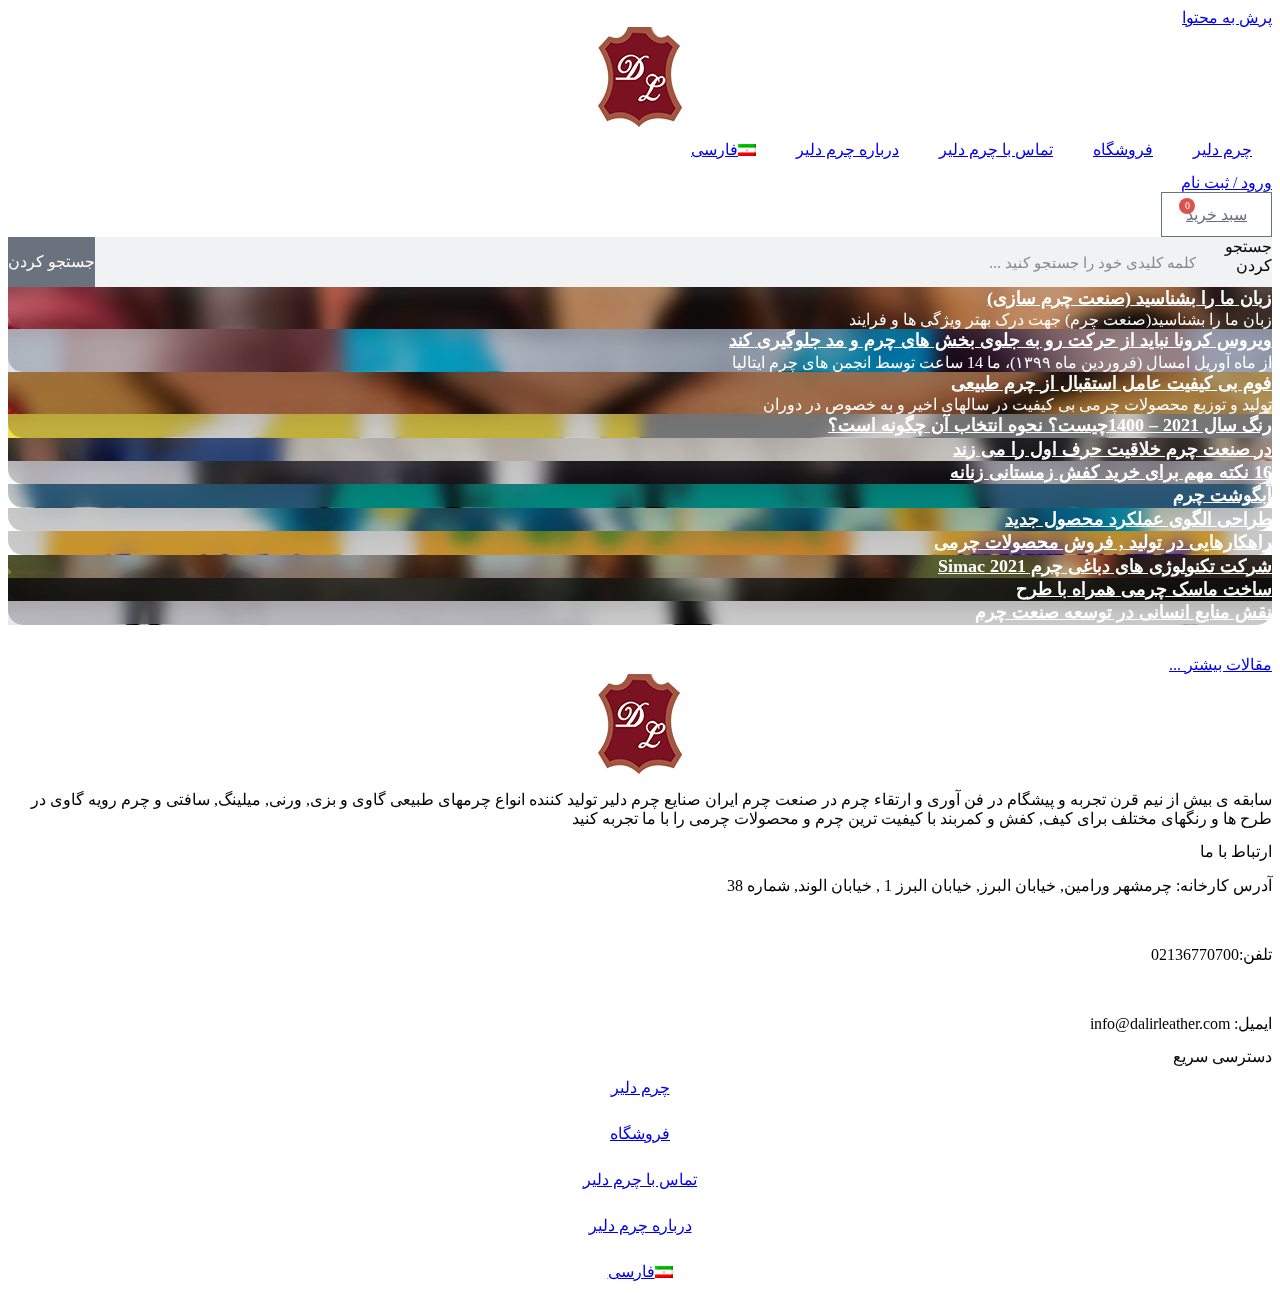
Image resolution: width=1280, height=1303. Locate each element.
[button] (1220, 664)
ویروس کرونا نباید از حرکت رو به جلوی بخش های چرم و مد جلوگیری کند (1000, 340)
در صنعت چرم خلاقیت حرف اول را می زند (1112, 449)
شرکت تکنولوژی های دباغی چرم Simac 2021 (1105, 566)
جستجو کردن (1248, 256)
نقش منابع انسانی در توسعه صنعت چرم (1123, 612)
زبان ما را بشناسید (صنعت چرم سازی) (1129, 298)
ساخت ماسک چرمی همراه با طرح (1144, 589)
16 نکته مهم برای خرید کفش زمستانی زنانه (1111, 472)
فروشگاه (1123, 149)
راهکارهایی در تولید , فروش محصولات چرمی (1103, 542)
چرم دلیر (1222, 149)
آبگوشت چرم (1222, 495)
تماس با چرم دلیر (996, 149)
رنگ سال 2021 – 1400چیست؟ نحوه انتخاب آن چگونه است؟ (1050, 425)
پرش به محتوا (1227, 17)
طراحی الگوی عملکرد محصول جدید (1138, 519)
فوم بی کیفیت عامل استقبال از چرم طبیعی (1111, 383)
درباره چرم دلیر (847, 149)
